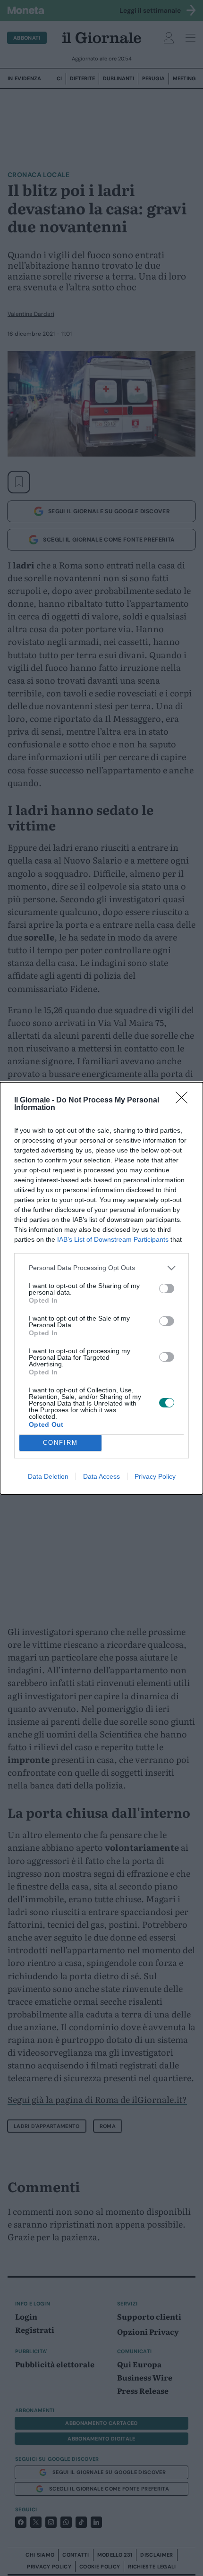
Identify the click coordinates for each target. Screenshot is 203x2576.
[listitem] (101, 1268)
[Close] (185, 1101)
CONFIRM (60, 1443)
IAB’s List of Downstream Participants (113, 1239)
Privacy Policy (155, 1476)
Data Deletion (48, 1476)
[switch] (167, 1288)
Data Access (101, 1476)
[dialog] (101, 1288)
